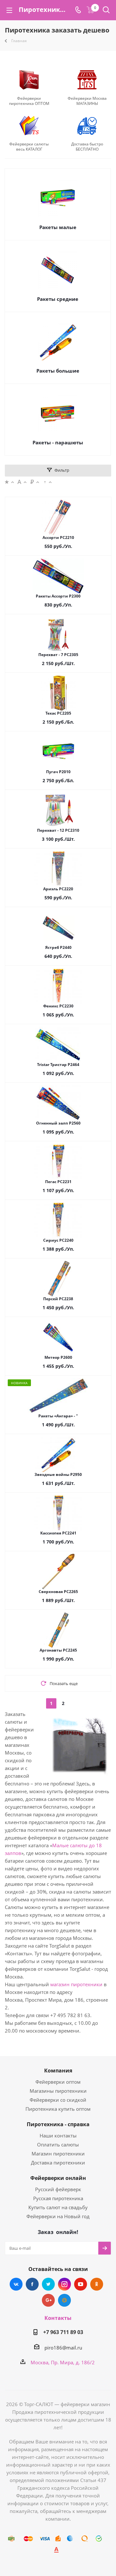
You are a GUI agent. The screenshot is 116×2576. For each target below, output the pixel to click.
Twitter (48, 2284)
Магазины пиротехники (58, 2091)
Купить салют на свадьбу (58, 2207)
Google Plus (48, 2300)
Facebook (32, 2284)
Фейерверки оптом (58, 2082)
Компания (58, 2071)
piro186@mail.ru (63, 2348)
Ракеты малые (58, 227)
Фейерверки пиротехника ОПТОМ (29, 101)
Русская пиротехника (58, 2198)
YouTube (81, 2284)
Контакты (58, 2318)
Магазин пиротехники (58, 2154)
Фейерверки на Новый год (58, 2216)
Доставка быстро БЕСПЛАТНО (87, 147)
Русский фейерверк (58, 2189)
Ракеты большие (58, 371)
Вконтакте (16, 2284)
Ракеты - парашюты (58, 442)
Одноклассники (97, 2284)
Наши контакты (58, 2136)
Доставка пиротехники (58, 2163)
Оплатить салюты (58, 2145)
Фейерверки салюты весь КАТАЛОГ (29, 147)
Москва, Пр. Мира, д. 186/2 (63, 2362)
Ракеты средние (58, 299)
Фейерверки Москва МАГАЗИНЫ (87, 101)
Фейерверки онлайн (58, 2178)
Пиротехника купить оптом (58, 2109)
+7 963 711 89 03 (63, 2332)
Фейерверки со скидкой (58, 2100)
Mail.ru (64, 2300)
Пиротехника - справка (58, 2124)
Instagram (64, 2284)
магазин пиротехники (76, 1984)
